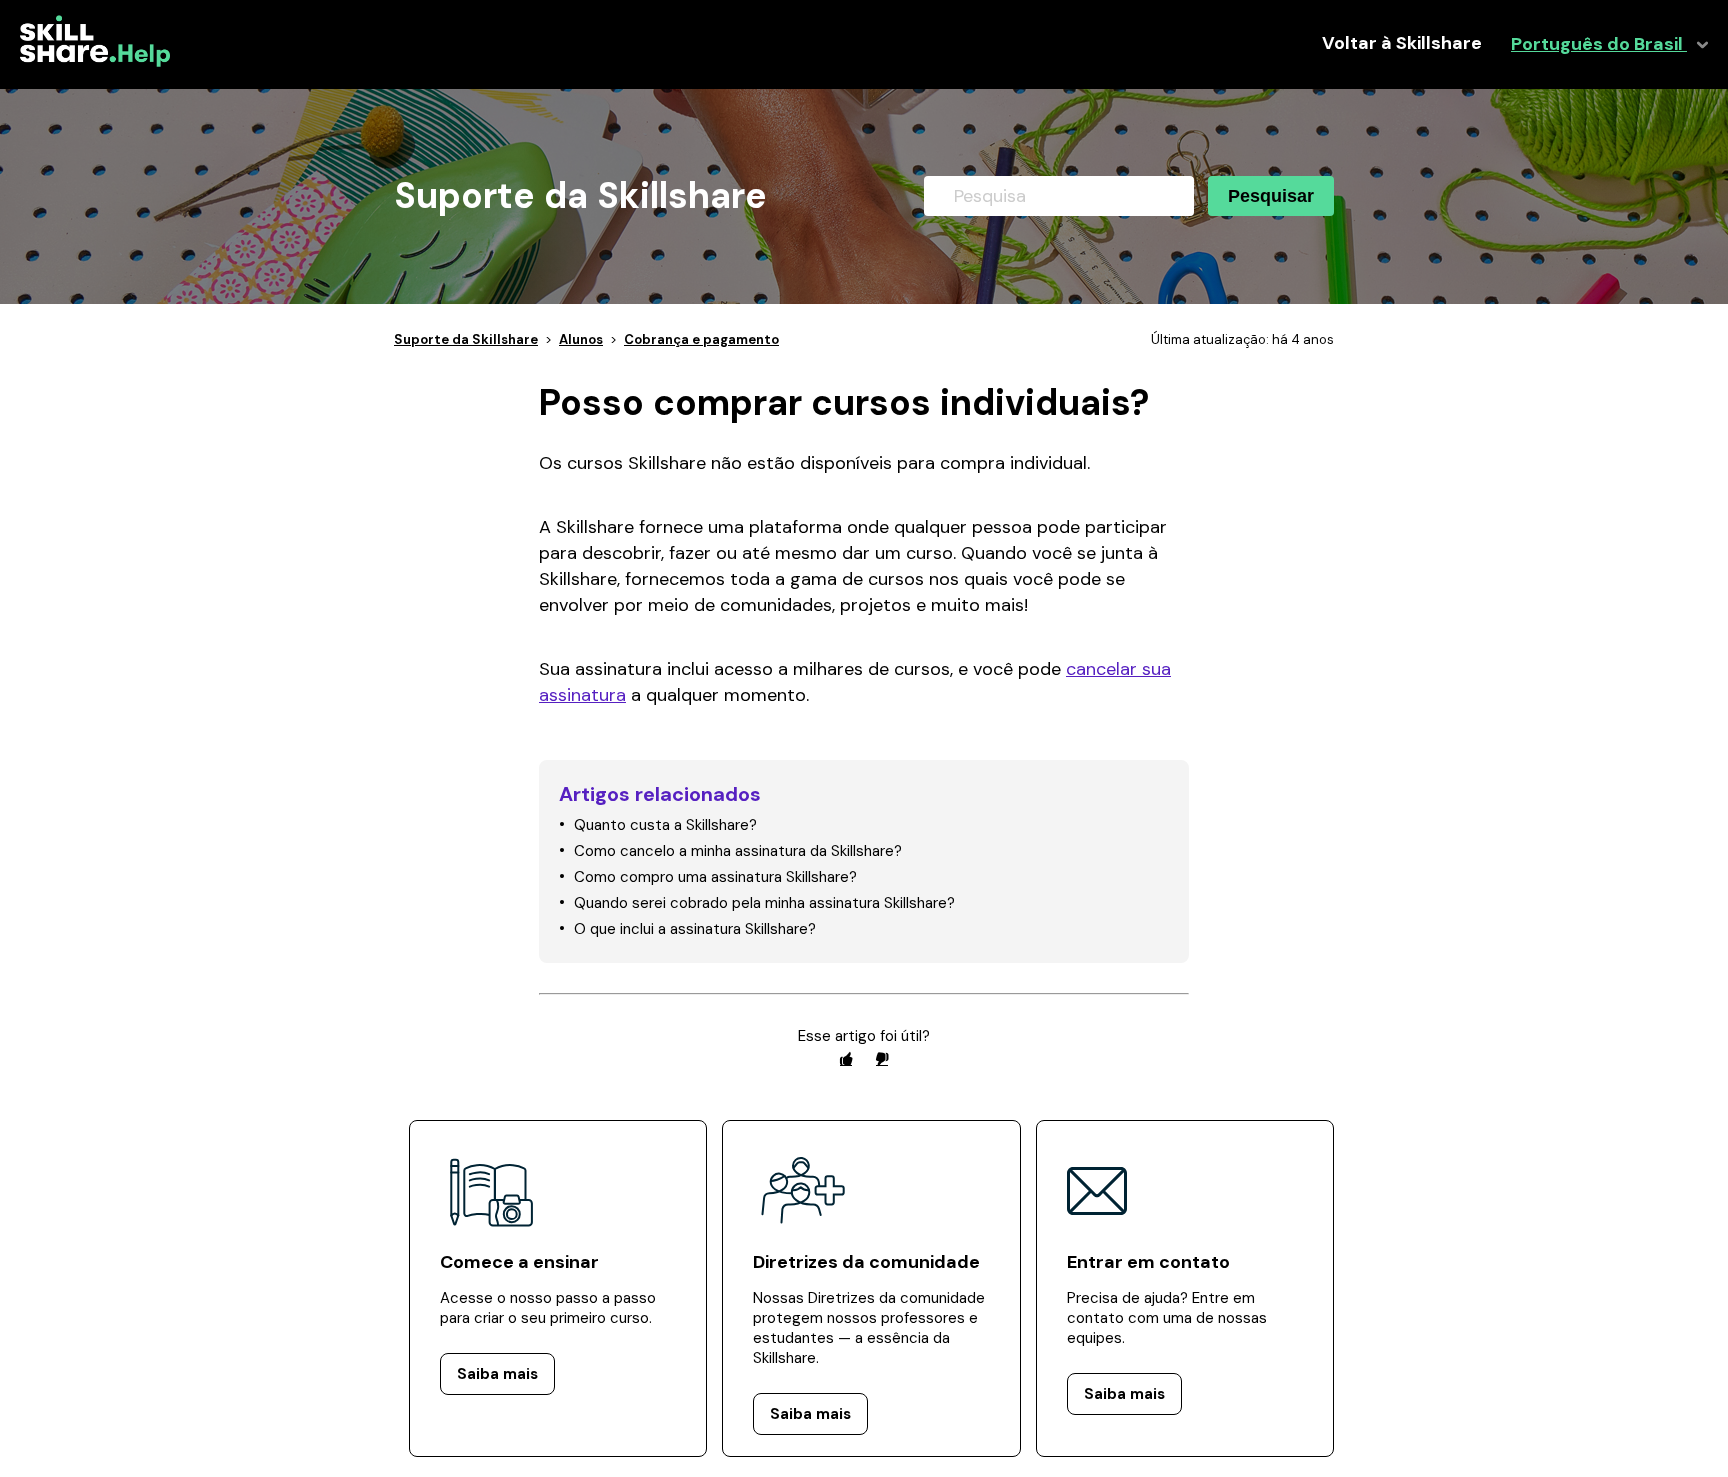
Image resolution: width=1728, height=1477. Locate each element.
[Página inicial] (95, 62)
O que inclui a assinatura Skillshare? (695, 929)
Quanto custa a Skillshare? (665, 825)
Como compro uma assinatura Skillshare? (715, 877)
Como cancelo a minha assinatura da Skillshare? (738, 851)
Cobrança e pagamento (701, 339)
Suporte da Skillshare (466, 339)
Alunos (581, 339)
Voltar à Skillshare (1402, 43)
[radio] (846, 1058)
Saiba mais (497, 1374)
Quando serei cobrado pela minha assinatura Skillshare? (764, 903)
